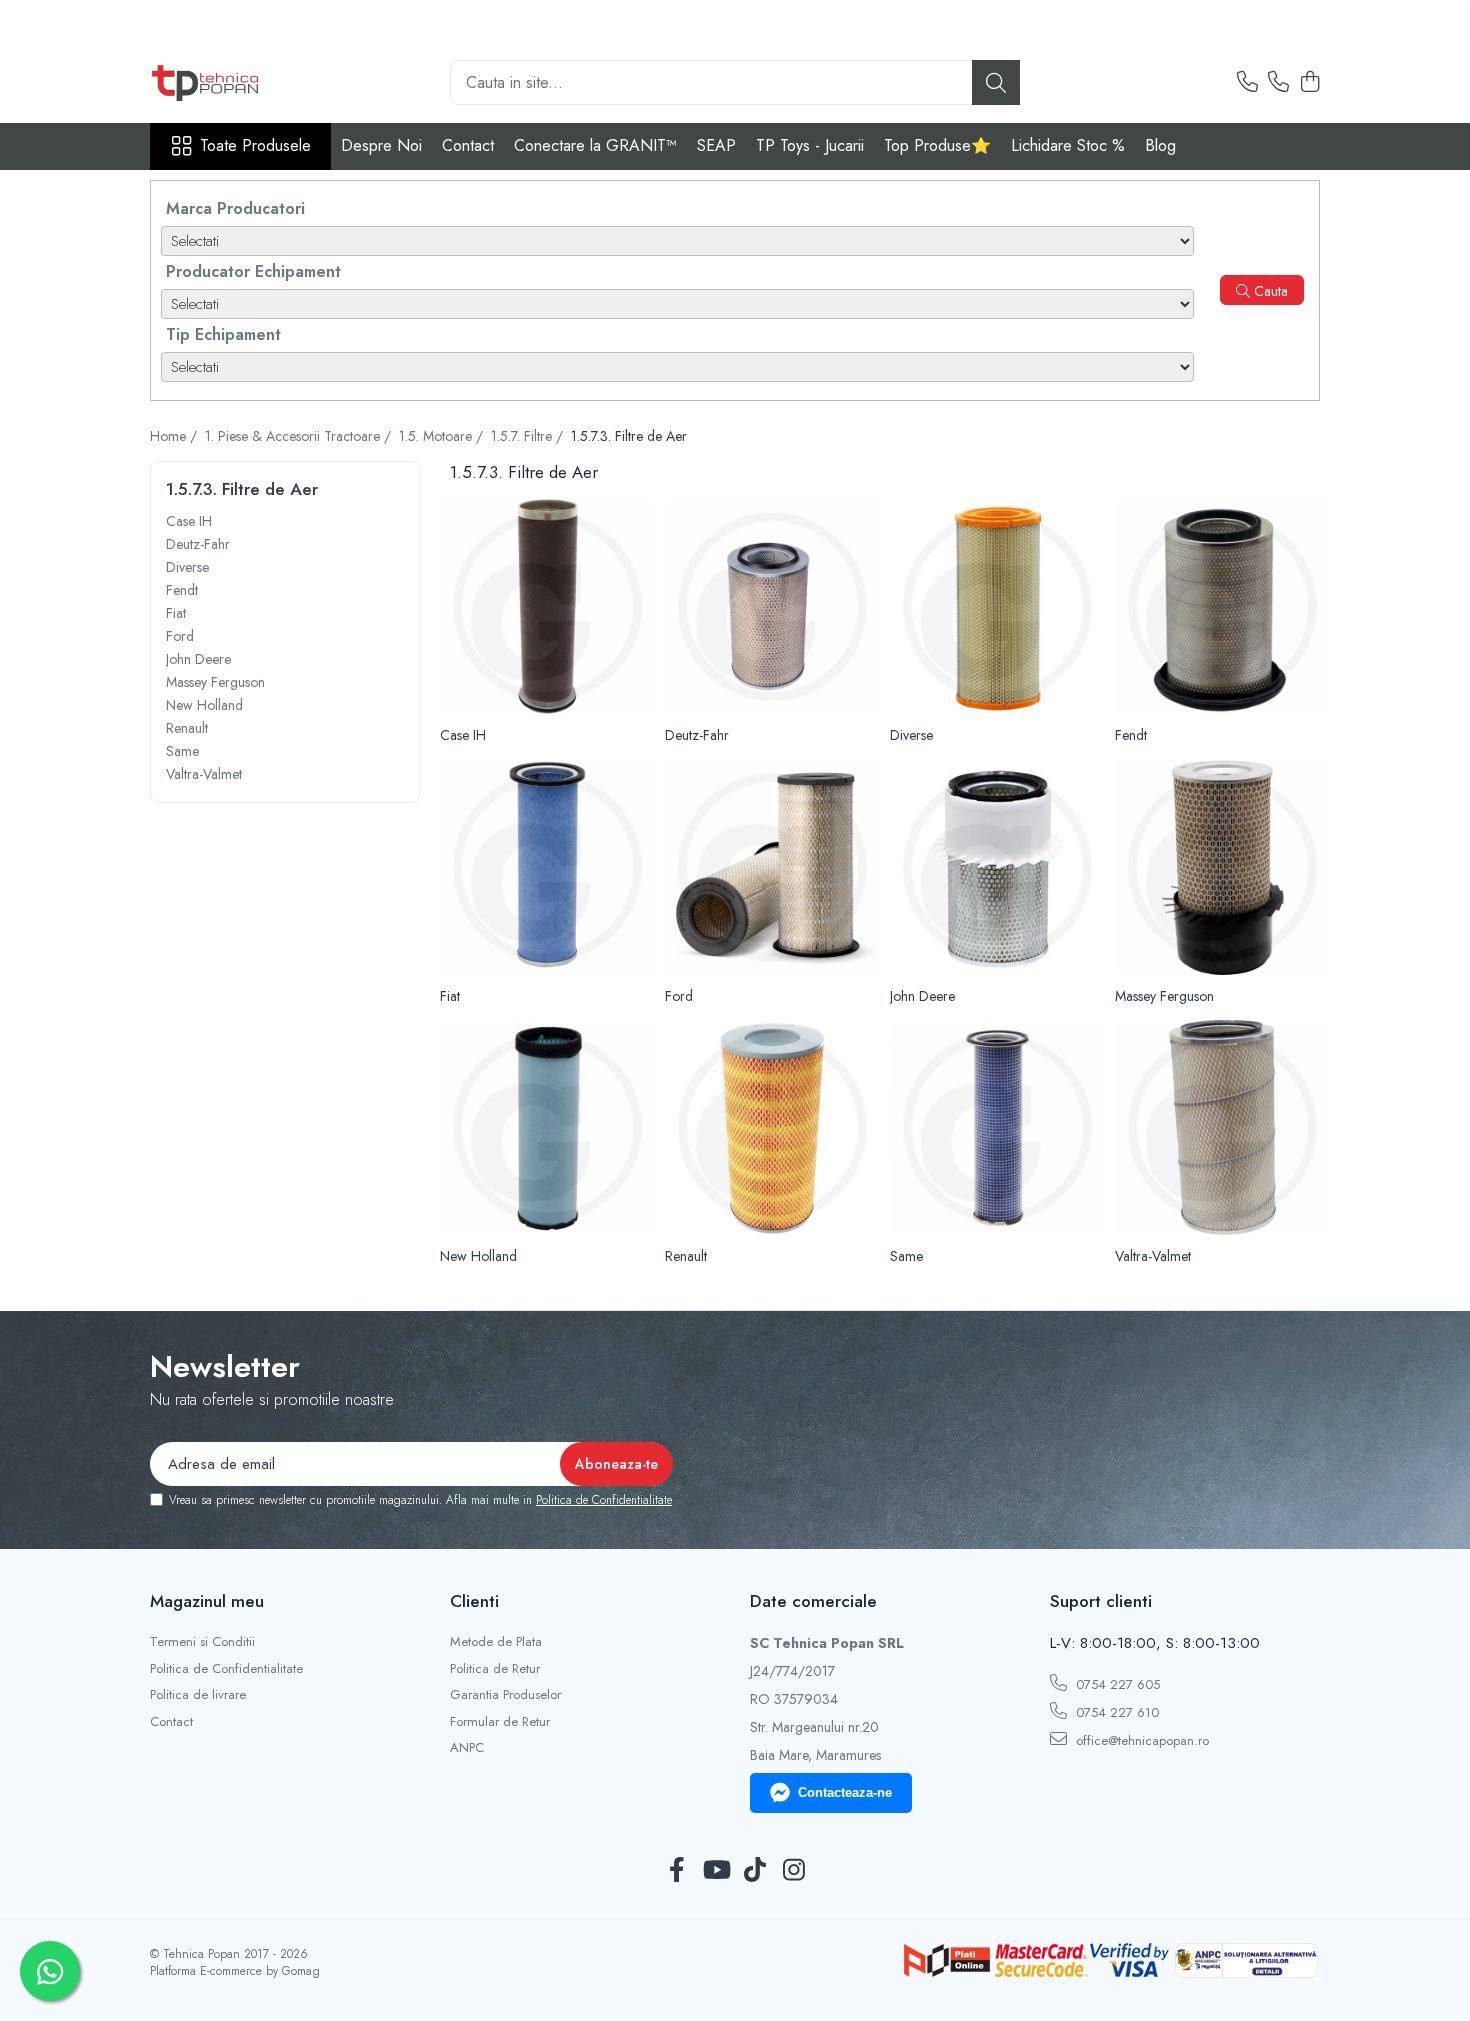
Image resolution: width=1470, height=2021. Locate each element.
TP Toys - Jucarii (810, 145)
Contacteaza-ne (845, 1792)
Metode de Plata (496, 1642)
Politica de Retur (495, 1669)
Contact (468, 145)
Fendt (182, 590)
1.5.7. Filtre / (529, 436)
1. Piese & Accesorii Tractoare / (300, 436)
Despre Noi (381, 145)
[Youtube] (715, 1871)
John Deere (198, 659)
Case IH (189, 521)
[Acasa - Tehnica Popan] (250, 83)
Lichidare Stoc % (1068, 145)
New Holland (204, 705)
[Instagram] (793, 1871)
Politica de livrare (198, 1695)
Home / (175, 436)
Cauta (1269, 291)
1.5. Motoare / (443, 436)
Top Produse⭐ (937, 145)
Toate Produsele (255, 146)
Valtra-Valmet (204, 774)
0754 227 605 (1116, 1684)
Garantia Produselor (505, 1695)
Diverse (187, 567)
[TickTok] (754, 1871)
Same (182, 751)
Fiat (176, 613)
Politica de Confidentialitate (604, 1500)
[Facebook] (676, 1871)
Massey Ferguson (215, 682)
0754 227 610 (1115, 1712)
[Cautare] (996, 82)
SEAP (716, 145)
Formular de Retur (500, 1722)
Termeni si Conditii (202, 1642)
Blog (1160, 145)
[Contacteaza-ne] (1247, 83)
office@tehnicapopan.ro (1140, 1740)
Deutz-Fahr (198, 544)
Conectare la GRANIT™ (595, 145)
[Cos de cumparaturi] (1309, 83)
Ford (180, 636)
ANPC (467, 1748)
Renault (187, 728)
